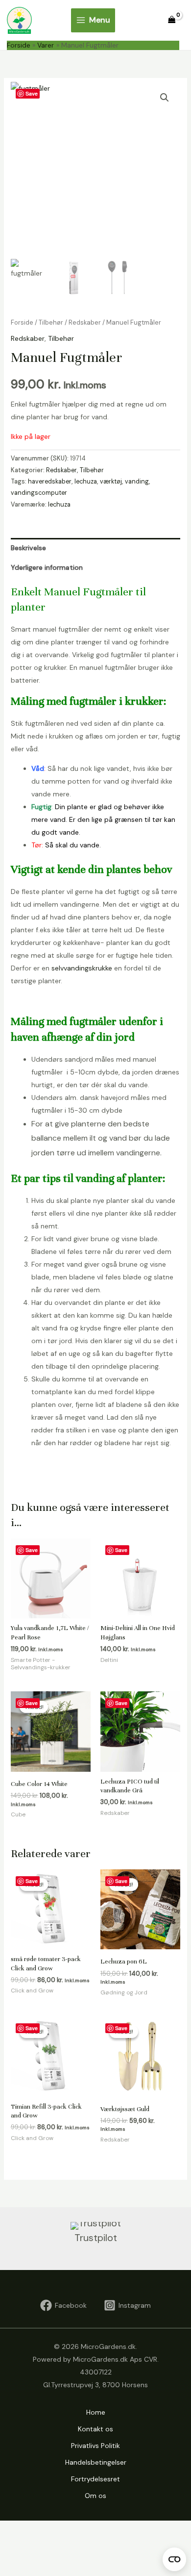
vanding (137, 482)
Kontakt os (95, 2429)
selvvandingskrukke (82, 968)
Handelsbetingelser (96, 2462)
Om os (95, 2496)
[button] (165, 98)
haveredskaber (50, 482)
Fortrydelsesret (95, 2479)
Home (96, 2412)
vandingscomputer (39, 493)
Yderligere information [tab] (47, 567)
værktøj (111, 482)
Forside (22, 322)
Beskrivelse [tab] (28, 548)
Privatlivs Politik (95, 2446)
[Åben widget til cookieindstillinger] (174, 2559)
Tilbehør (51, 322)
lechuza (86, 482)
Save (32, 93)
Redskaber (85, 322)
